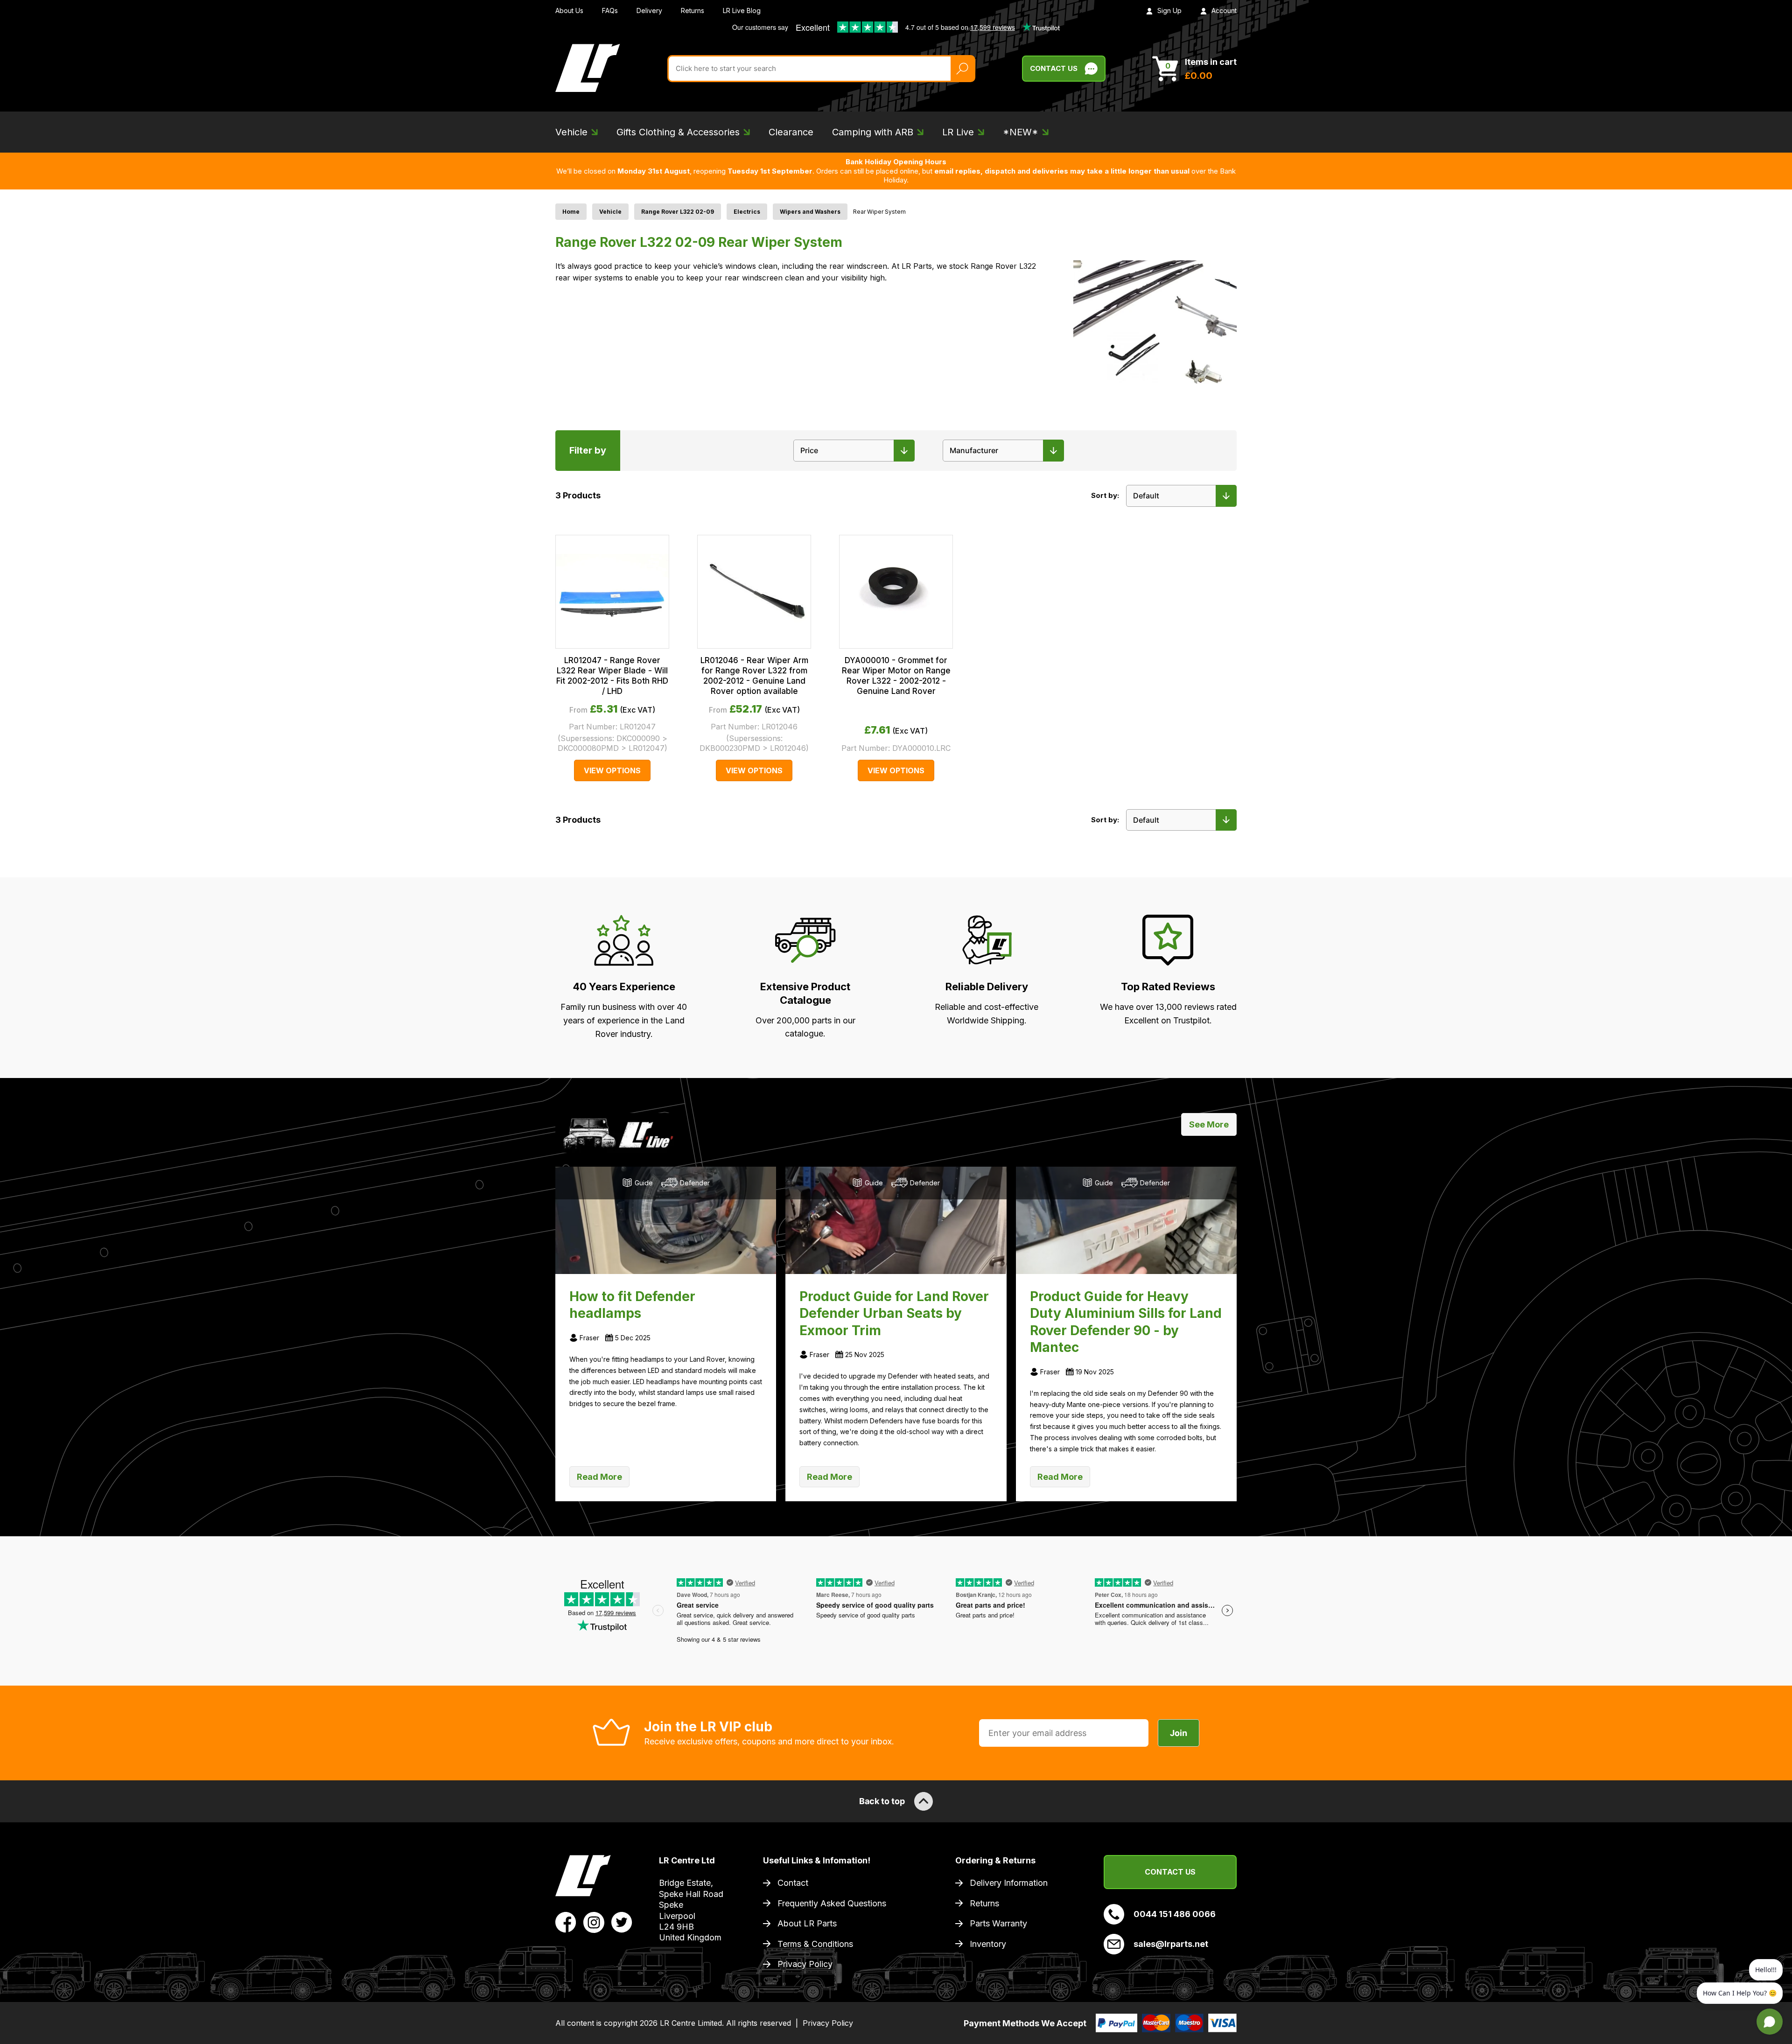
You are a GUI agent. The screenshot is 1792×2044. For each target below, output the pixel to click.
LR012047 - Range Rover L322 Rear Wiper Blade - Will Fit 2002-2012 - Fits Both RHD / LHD (612, 676)
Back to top (882, 1801)
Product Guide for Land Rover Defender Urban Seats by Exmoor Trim (894, 1313)
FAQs (610, 10)
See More (1209, 1124)
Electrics (747, 212)
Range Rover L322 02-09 (678, 212)
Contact (793, 1883)
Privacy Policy (805, 1964)
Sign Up (1169, 10)
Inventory (988, 1944)
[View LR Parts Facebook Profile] (566, 1922)
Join (1179, 1733)
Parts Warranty (998, 1923)
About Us (569, 10)
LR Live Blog (742, 10)
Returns (693, 10)
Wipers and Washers (810, 212)
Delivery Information (1009, 1883)
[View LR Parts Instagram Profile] (594, 1922)
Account (1224, 10)
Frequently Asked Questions (832, 1903)
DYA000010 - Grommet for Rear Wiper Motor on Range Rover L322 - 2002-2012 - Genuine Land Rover (896, 676)
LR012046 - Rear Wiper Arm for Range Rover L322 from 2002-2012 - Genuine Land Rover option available (754, 676)
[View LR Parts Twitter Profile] (622, 1922)
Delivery (649, 10)
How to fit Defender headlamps (632, 1305)
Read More (599, 1477)
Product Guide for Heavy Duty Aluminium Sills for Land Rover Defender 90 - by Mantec (1126, 1322)
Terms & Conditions (815, 1944)
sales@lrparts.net (1171, 1944)
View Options (612, 770)
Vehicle (610, 212)
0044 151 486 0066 (1175, 1914)
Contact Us (1054, 68)
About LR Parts (807, 1923)
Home (571, 212)
